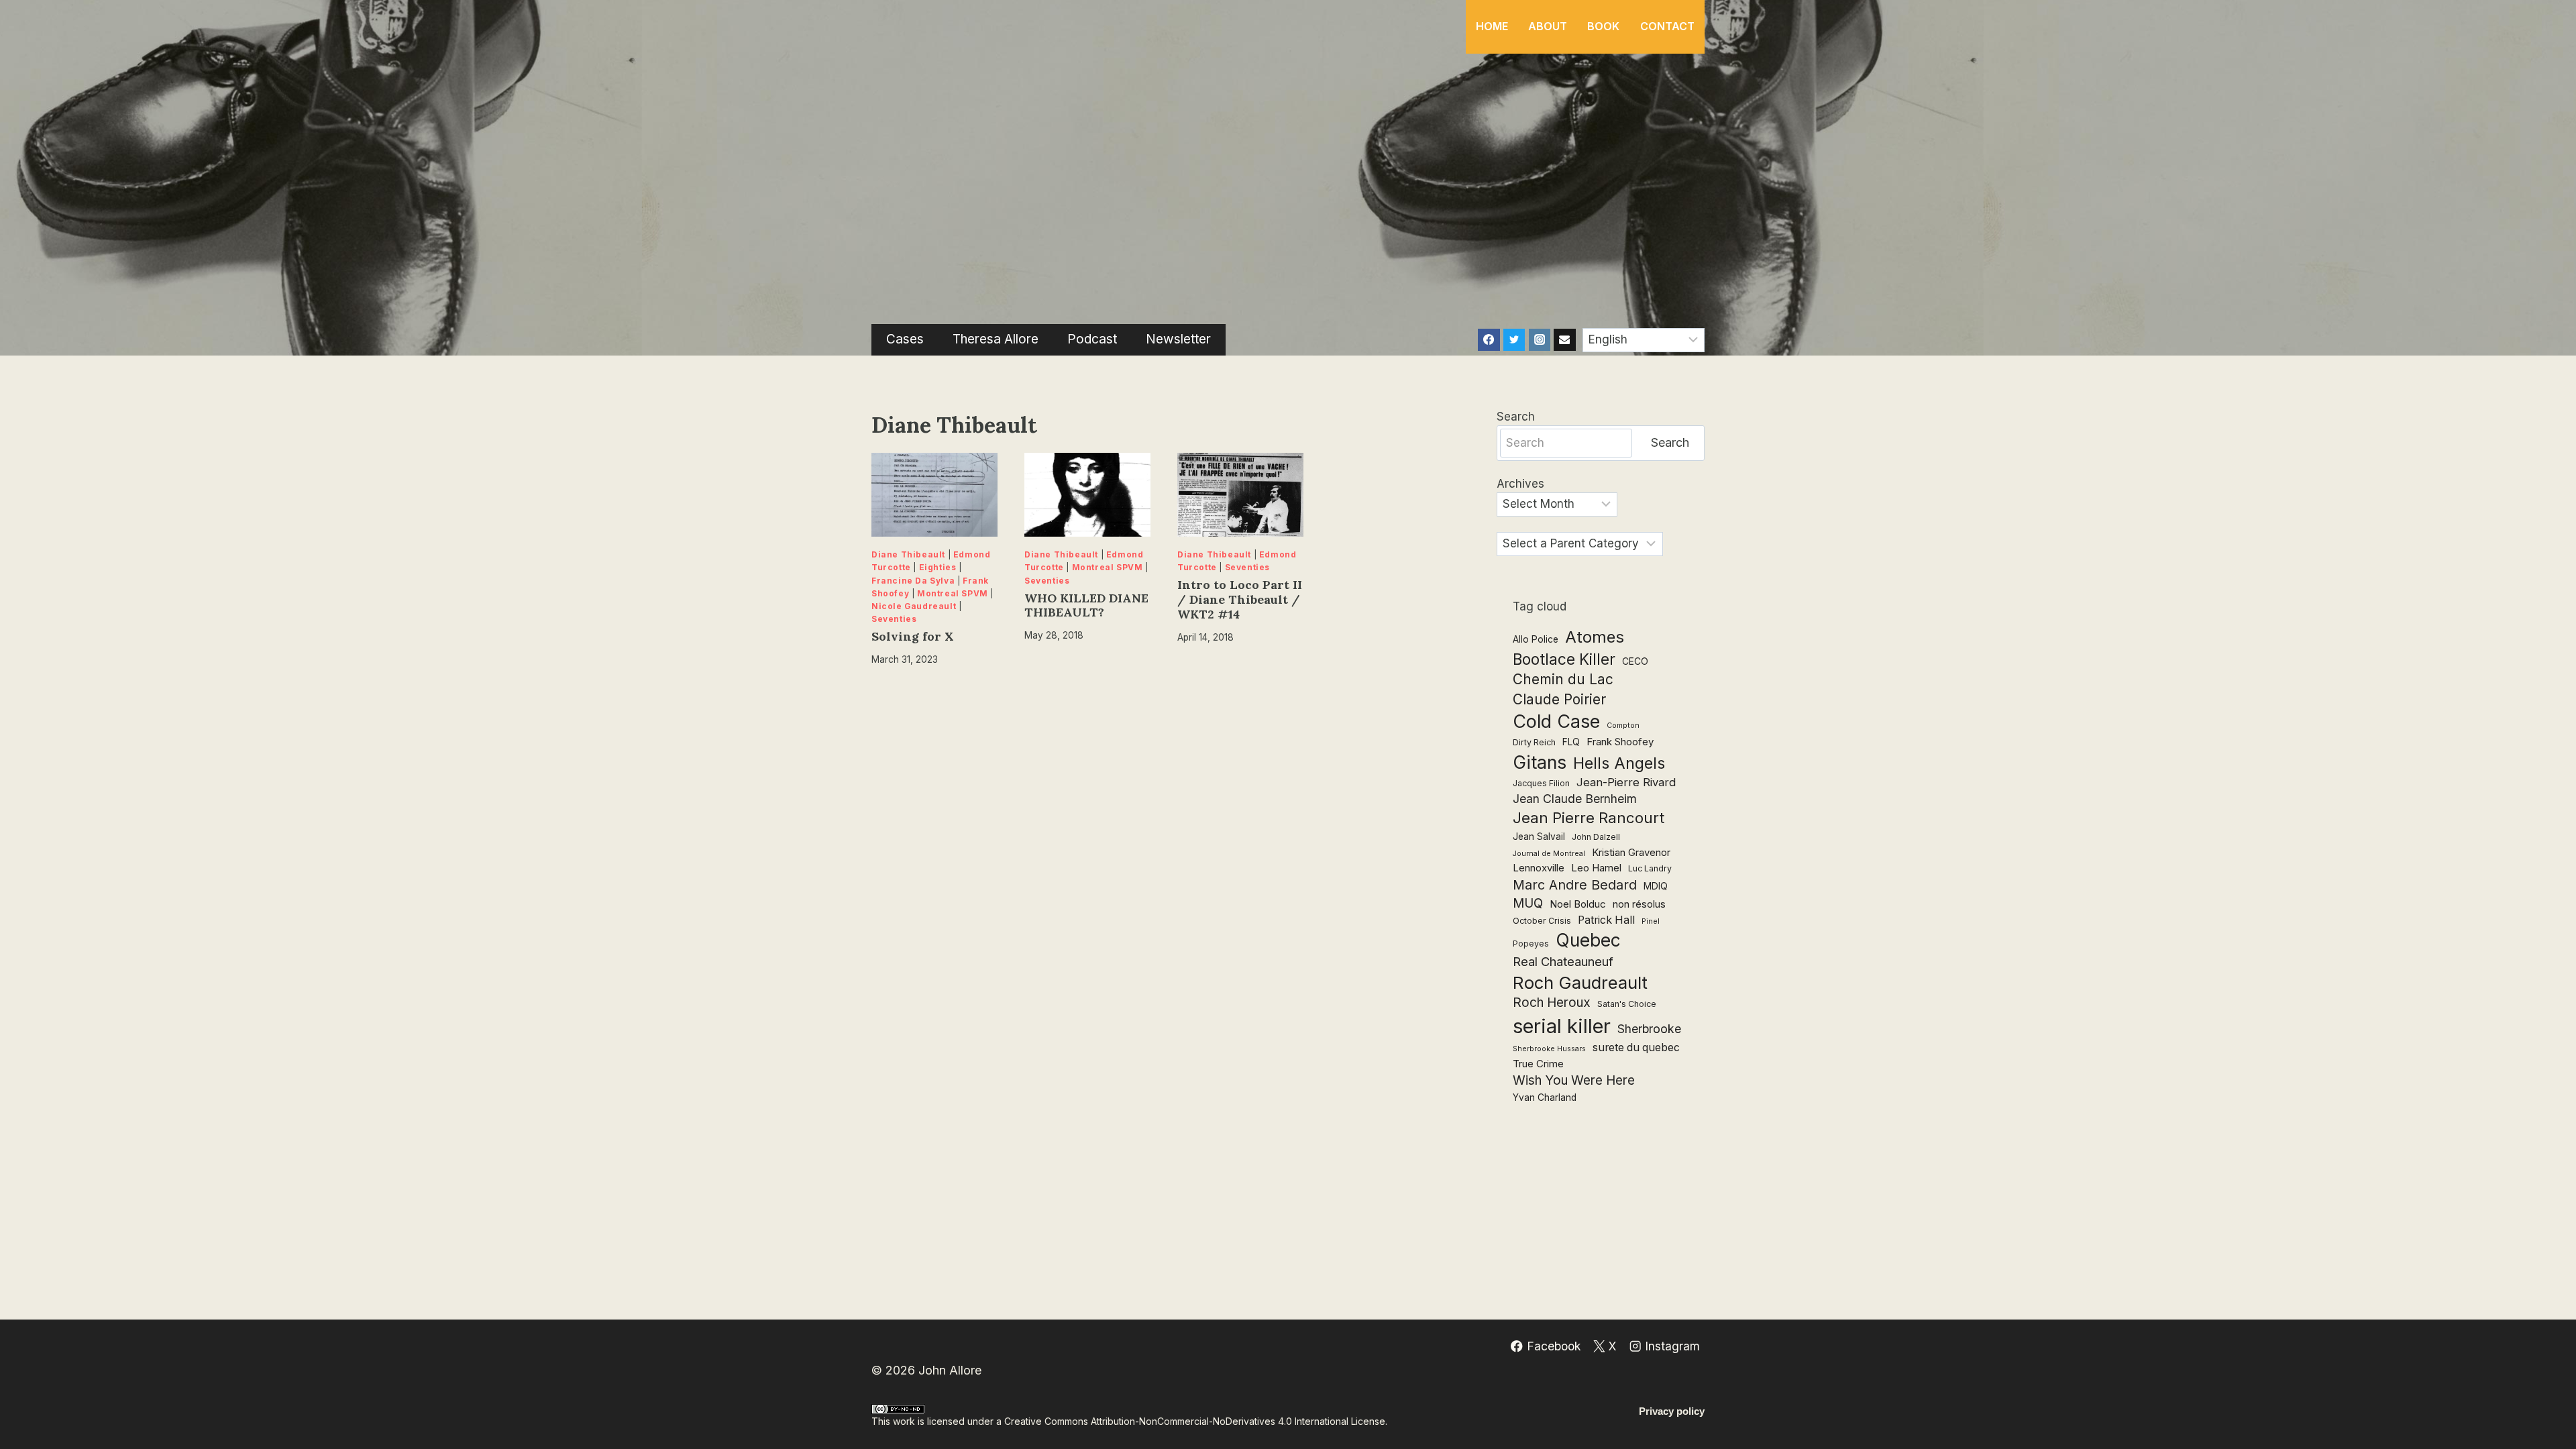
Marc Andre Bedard (1575, 885)
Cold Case (1556, 721)
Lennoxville (1539, 868)
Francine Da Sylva (913, 581)
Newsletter (1178, 339)
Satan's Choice (1627, 1004)
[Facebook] (1489, 339)
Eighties (938, 567)
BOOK (1603, 26)
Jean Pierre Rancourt (1589, 818)
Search (1516, 417)
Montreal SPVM (953, 593)
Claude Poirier (1559, 699)
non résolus (1639, 904)
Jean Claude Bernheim (1575, 799)
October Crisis (1542, 921)
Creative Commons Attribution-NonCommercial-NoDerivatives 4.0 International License (1195, 1421)
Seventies (894, 619)
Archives (1520, 484)
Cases (905, 339)
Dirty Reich (1534, 742)
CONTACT (1667, 26)
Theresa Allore (996, 339)
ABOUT (1548, 26)
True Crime (1538, 1064)
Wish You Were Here (1574, 1080)
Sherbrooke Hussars (1549, 1049)
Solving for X (913, 636)
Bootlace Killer (1564, 659)
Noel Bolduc (1578, 904)
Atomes (1595, 637)
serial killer (1562, 1026)
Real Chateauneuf (1563, 961)
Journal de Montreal (1549, 854)
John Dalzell (1596, 837)
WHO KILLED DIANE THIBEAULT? (1086, 605)
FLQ (1571, 742)
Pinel (1651, 921)
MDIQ (1656, 886)
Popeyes (1531, 944)
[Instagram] (1540, 339)
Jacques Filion (1541, 783)
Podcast (1092, 339)
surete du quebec (1636, 1048)
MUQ (1528, 903)
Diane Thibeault (908, 554)
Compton (1623, 726)
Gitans (1540, 762)
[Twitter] (1514, 339)
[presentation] (934, 495)
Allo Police (1536, 639)
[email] (1564, 339)
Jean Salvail (1539, 837)
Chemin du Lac (1563, 679)
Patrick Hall (1606, 920)
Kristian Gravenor (1631, 852)
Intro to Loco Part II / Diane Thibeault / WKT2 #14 (1240, 599)
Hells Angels (1619, 763)
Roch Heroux (1552, 1003)
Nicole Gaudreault (914, 606)
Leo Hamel (1596, 868)
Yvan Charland (1545, 1097)
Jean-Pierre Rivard (1626, 782)
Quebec (1588, 940)
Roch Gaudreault (1580, 982)
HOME (1492, 26)
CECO (1635, 661)
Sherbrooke (1649, 1029)
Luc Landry (1650, 868)
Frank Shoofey (1620, 742)
